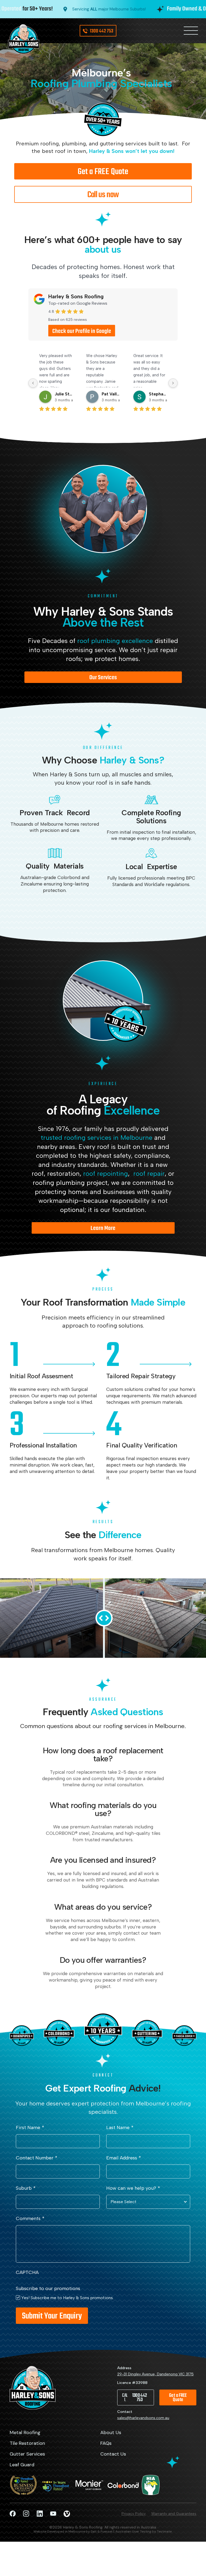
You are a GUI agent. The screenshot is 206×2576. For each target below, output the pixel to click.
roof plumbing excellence (115, 641)
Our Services (103, 678)
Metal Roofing (25, 2433)
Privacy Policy (134, 2514)
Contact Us (113, 2454)
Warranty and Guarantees (174, 2514)
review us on (82, 331)
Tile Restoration (27, 2443)
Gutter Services (27, 2454)
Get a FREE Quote (103, 172)
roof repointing (106, 1173)
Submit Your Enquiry (52, 2316)
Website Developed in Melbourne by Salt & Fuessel (73, 2531)
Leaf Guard (22, 2465)
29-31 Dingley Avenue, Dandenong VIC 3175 (155, 2374)
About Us (111, 2433)
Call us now (103, 195)
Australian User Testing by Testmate (144, 2531)
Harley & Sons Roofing (76, 296)
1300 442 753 (102, 31)
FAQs (106, 2443)
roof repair (149, 1173)
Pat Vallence (111, 394)
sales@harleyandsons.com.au (143, 2418)
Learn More (103, 1228)
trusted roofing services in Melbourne (97, 1138)
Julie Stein (64, 394)
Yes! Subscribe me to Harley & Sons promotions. (67, 2298)
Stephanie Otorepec (158, 394)
